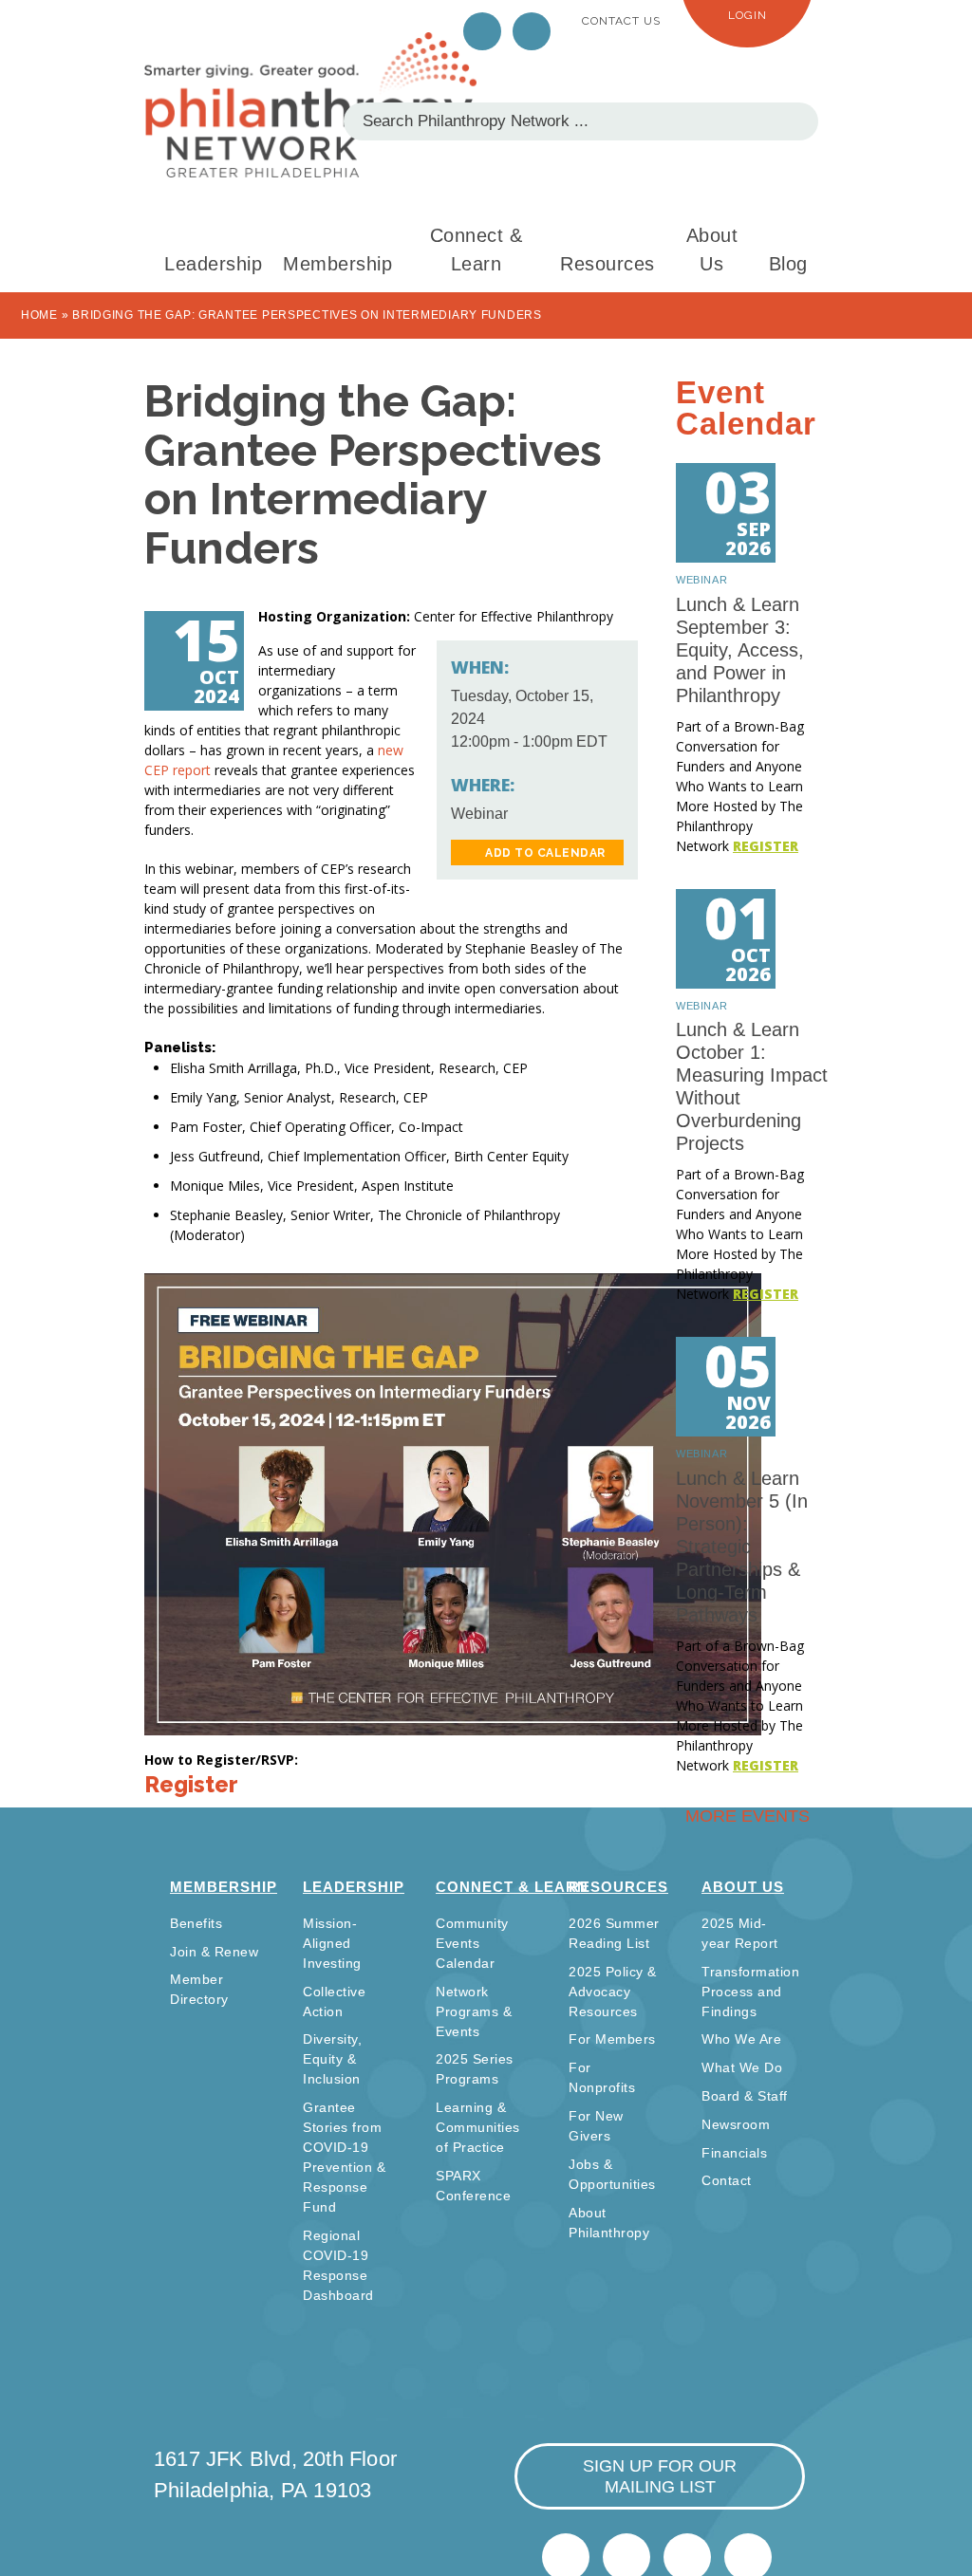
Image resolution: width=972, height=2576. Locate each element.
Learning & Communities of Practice (478, 2127)
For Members (612, 2039)
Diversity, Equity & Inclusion (332, 2059)
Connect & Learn (477, 250)
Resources (607, 264)
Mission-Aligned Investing (332, 1943)
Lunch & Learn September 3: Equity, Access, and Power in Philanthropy (740, 650)
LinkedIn (532, 31)
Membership (337, 264)
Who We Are (741, 2039)
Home (39, 315)
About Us (712, 250)
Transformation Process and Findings (750, 1992)
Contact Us (621, 21)
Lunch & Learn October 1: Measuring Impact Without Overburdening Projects (752, 1086)
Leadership (213, 264)
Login (748, 15)
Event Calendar (746, 408)
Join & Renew (214, 1952)
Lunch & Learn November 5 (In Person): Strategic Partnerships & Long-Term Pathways (742, 1547)
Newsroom (736, 2124)
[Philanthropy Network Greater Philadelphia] (310, 105)
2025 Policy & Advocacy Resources (613, 1992)
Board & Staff (745, 2096)
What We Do (742, 2067)
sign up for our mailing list (660, 2476)
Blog (788, 264)
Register (191, 1784)
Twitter (482, 31)
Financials (734, 2153)
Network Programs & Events (474, 2011)
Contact (727, 2180)
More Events (748, 1816)
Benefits (196, 1923)
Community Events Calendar (472, 1943)
